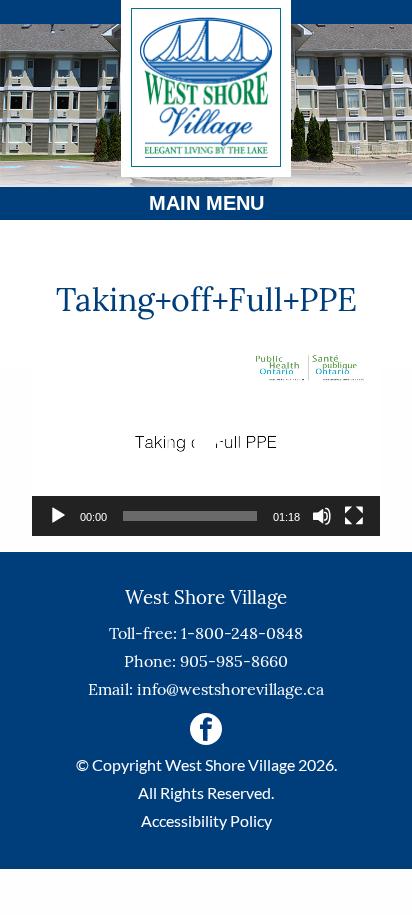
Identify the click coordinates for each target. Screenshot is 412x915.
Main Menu (206, 203)
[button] (206, 438)
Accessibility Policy (206, 820)
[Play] (58, 516)
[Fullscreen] (354, 516)
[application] (206, 438)
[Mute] (322, 516)
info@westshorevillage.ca (230, 689)
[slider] (190, 516)
